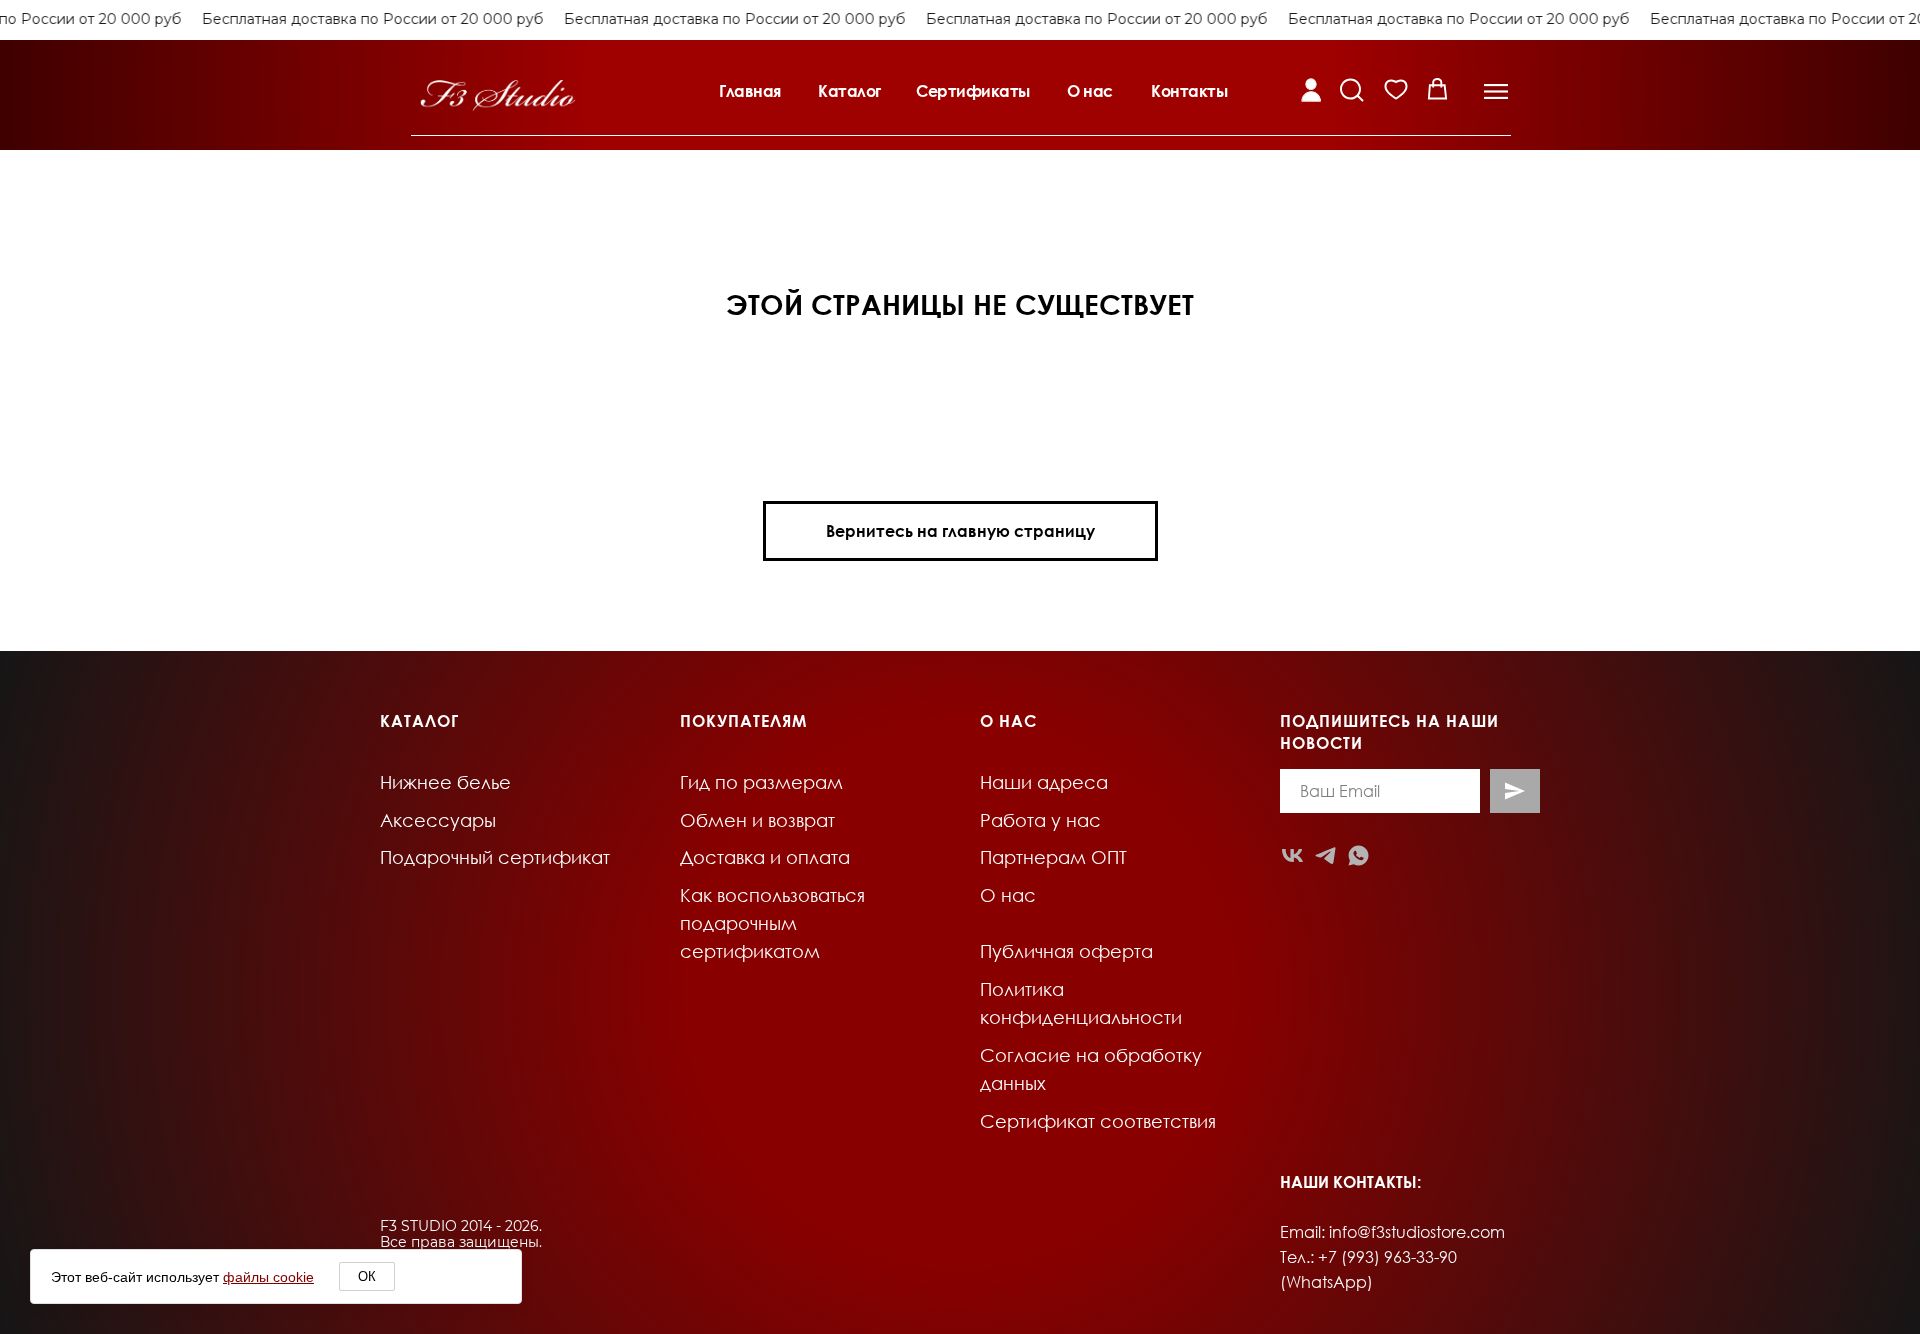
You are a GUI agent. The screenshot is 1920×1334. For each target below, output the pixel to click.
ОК (367, 1276)
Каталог (849, 91)
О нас (1090, 91)
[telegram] (1325, 855)
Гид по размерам (761, 782)
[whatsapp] (1358, 855)
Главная (750, 91)
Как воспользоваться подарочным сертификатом (772, 923)
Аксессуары (438, 820)
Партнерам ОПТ (1053, 857)
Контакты (1189, 91)
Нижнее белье (445, 782)
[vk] (1292, 855)
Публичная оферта (1066, 951)
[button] (1496, 91)
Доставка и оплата (765, 857)
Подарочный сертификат (495, 857)
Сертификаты (973, 91)
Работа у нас (1040, 820)
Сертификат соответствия (1098, 1121)
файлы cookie (268, 1277)
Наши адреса (1044, 782)
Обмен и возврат (757, 820)
